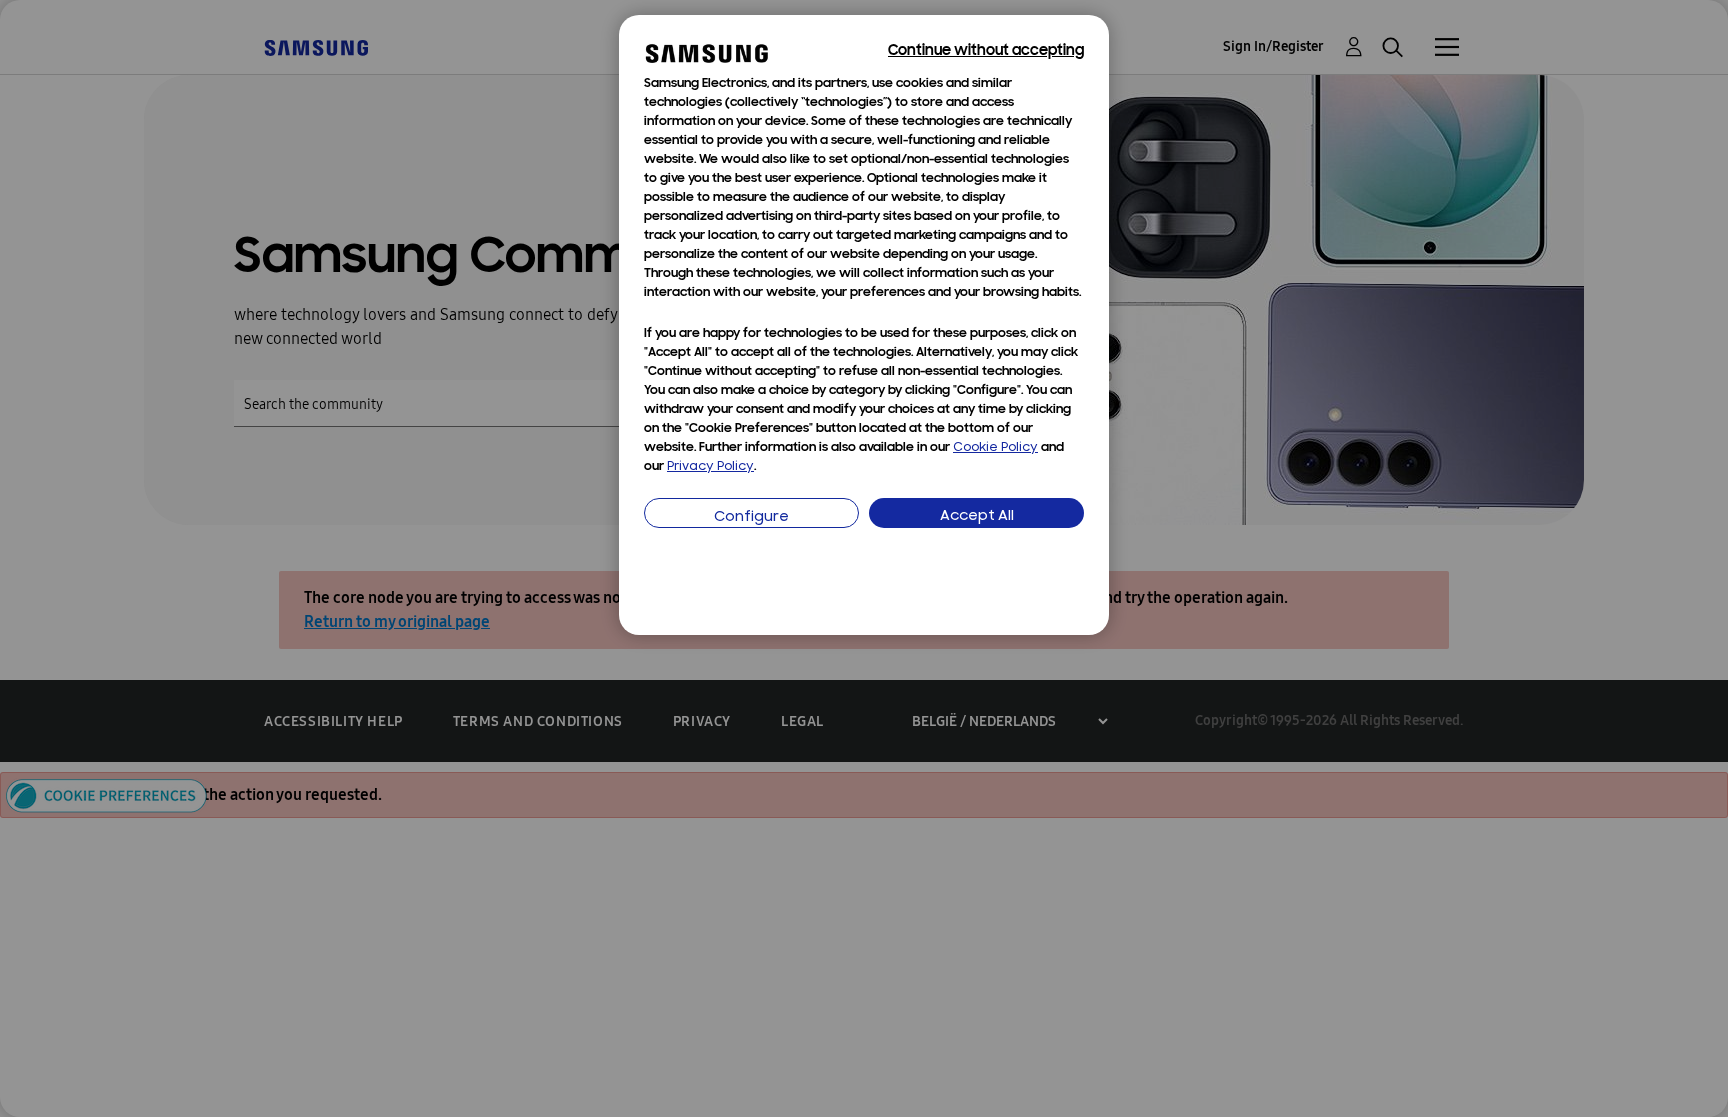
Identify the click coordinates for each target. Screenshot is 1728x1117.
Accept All (977, 516)
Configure (751, 517)
